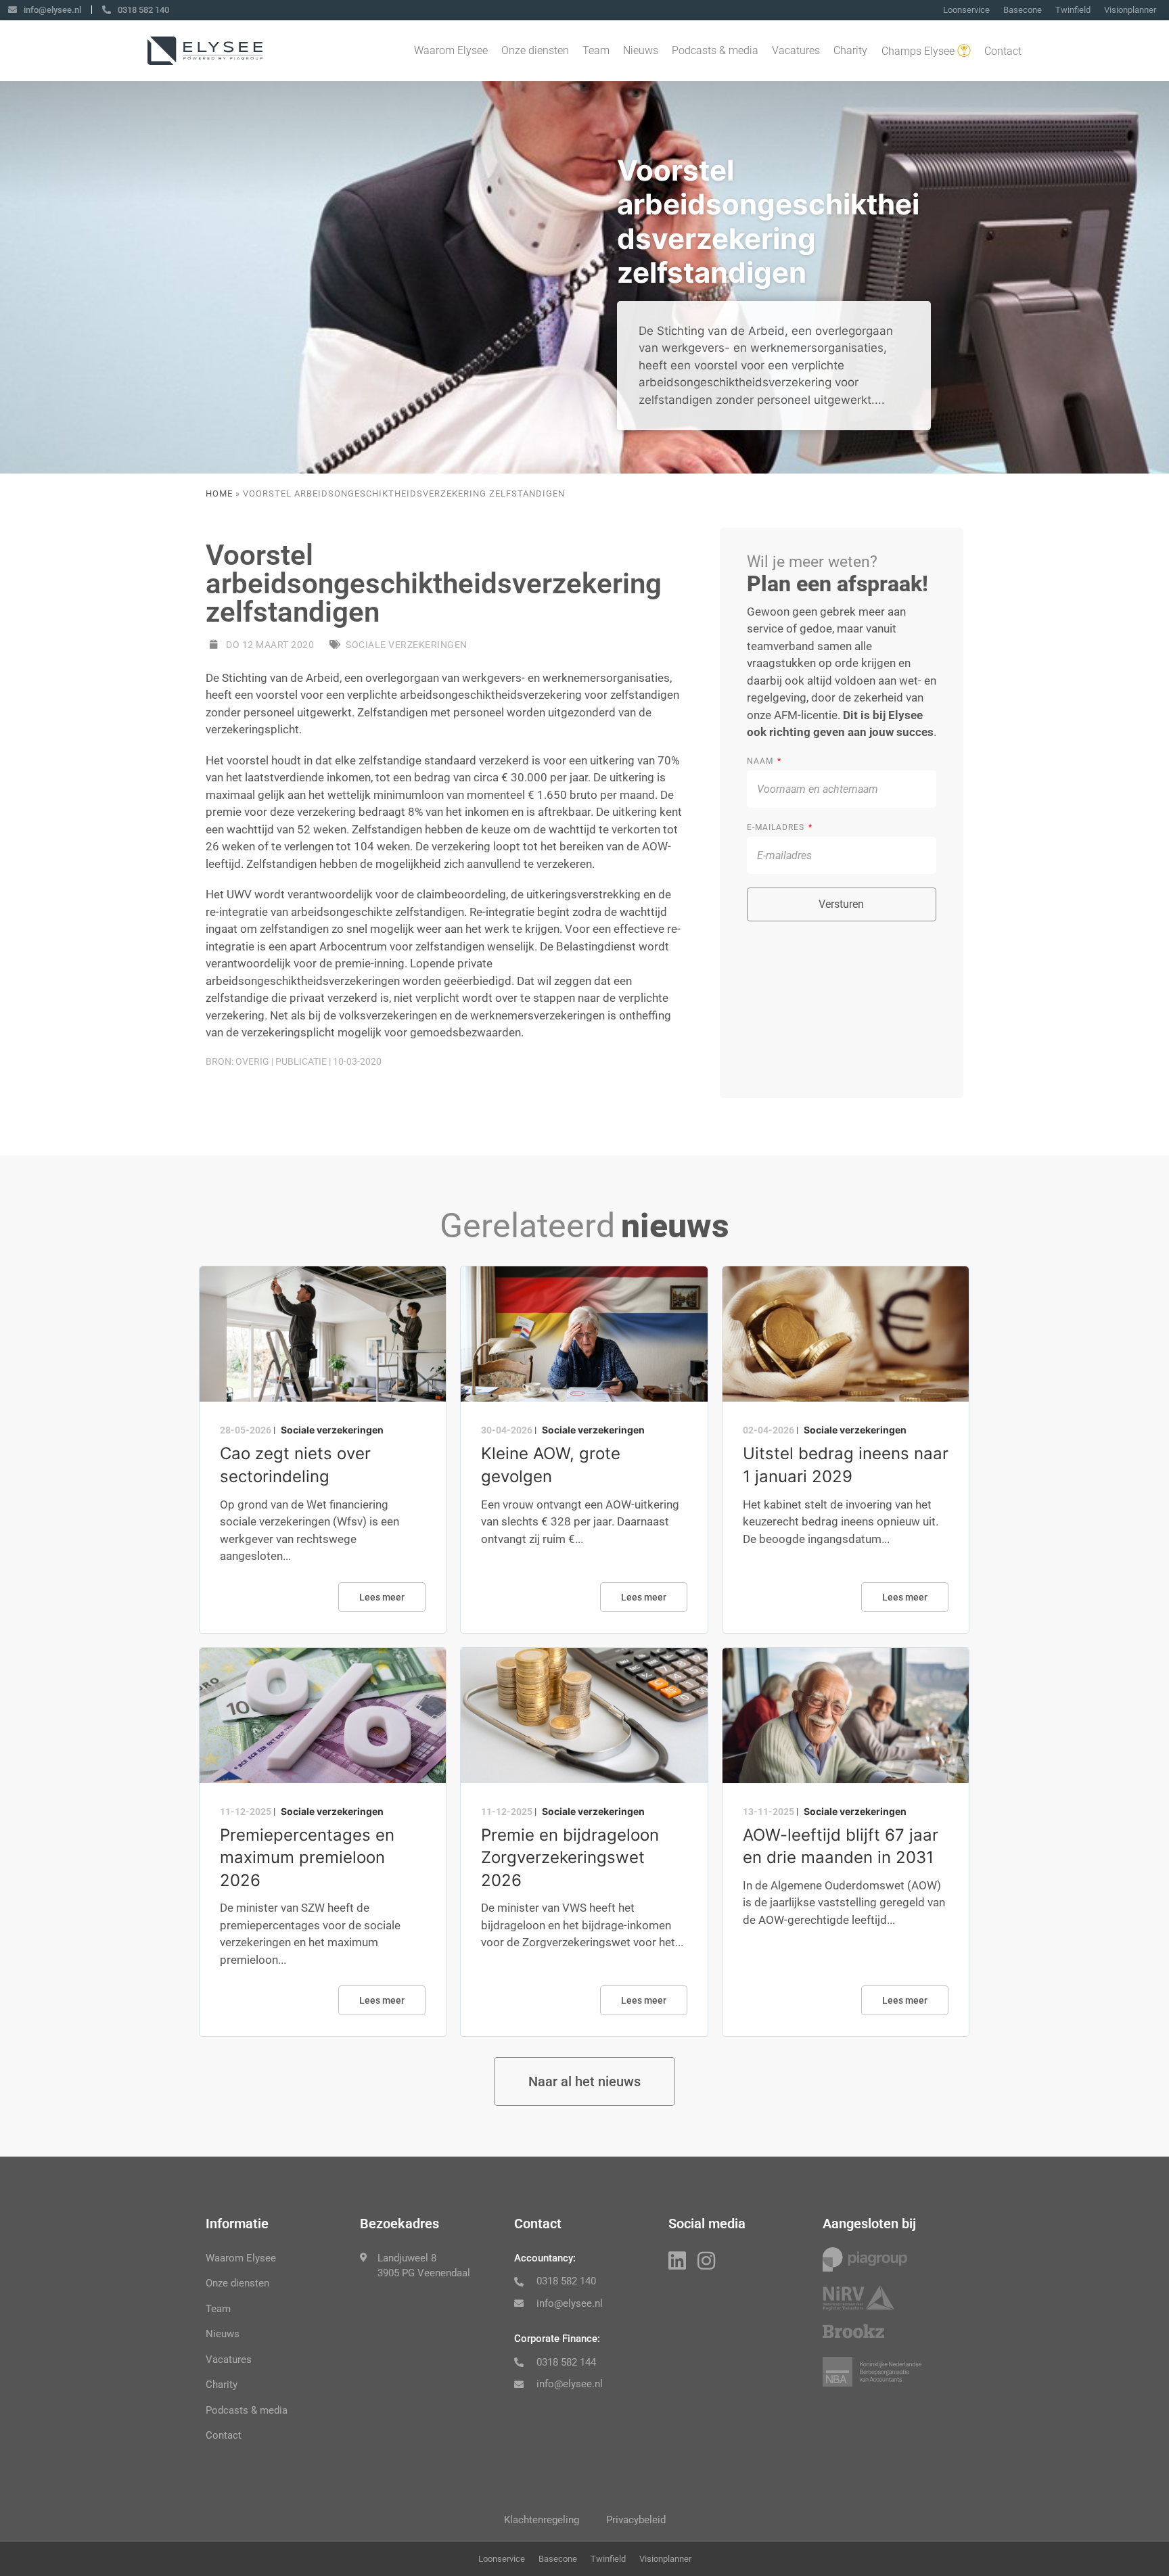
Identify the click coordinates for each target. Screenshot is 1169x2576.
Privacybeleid (636, 2520)
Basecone (1023, 10)
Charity (850, 50)
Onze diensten (535, 50)
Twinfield (1073, 10)
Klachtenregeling (542, 2520)
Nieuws (641, 50)
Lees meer (382, 1597)
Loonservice (966, 10)
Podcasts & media (715, 50)
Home (219, 493)
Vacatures (796, 50)
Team (596, 50)
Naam (761, 761)
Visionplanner (1130, 10)
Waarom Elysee (451, 50)
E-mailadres (777, 827)
